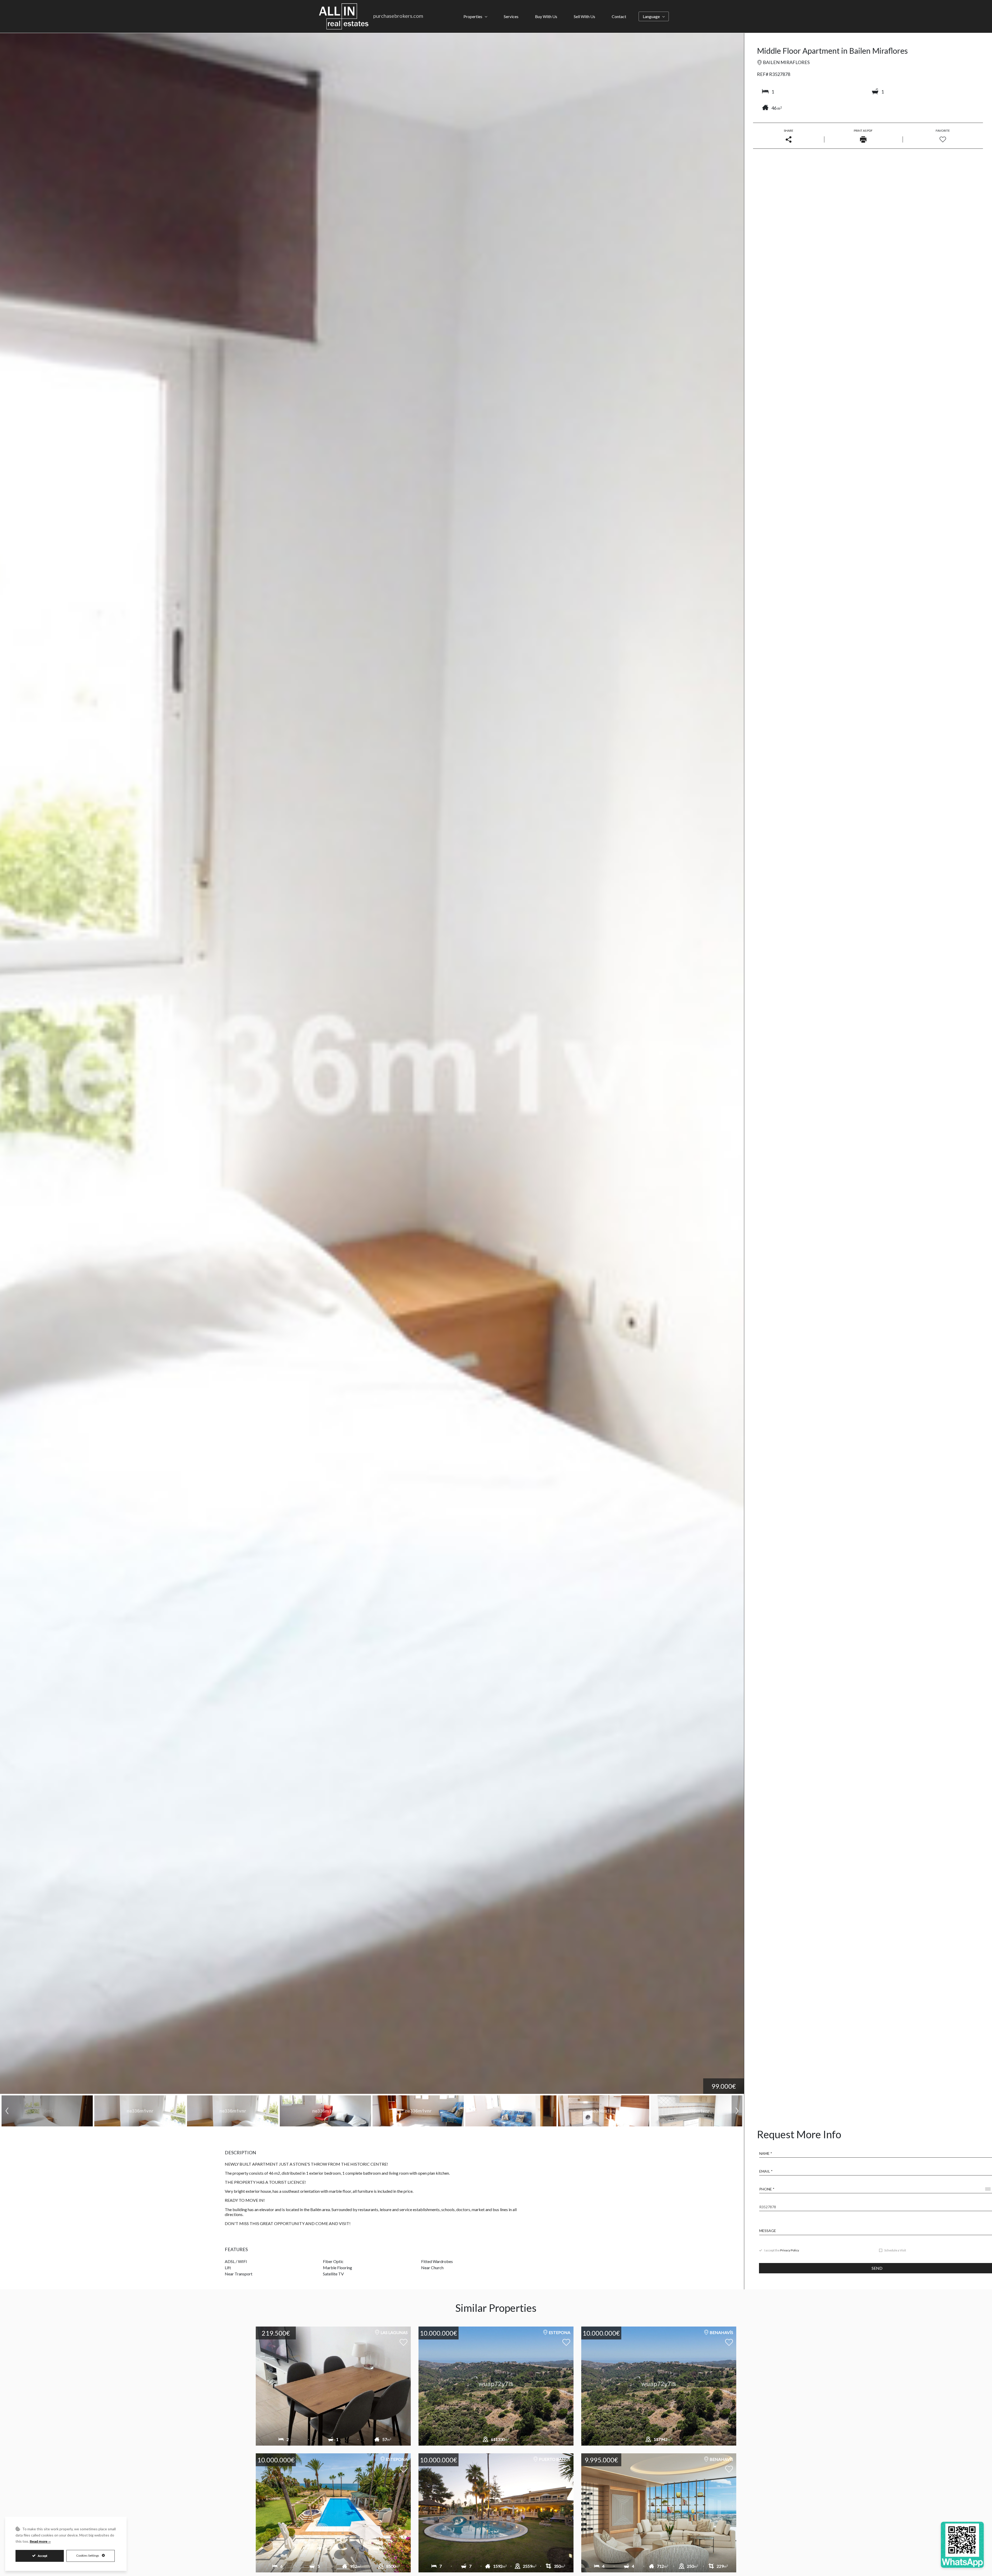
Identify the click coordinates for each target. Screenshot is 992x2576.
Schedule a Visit (895, 2250)
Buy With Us (546, 16)
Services (511, 16)
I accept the (782, 2250)
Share (789, 131)
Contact (619, 16)
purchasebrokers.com (398, 16)
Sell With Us (584, 16)
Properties (473, 16)
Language (651, 16)
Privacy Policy (790, 2250)
